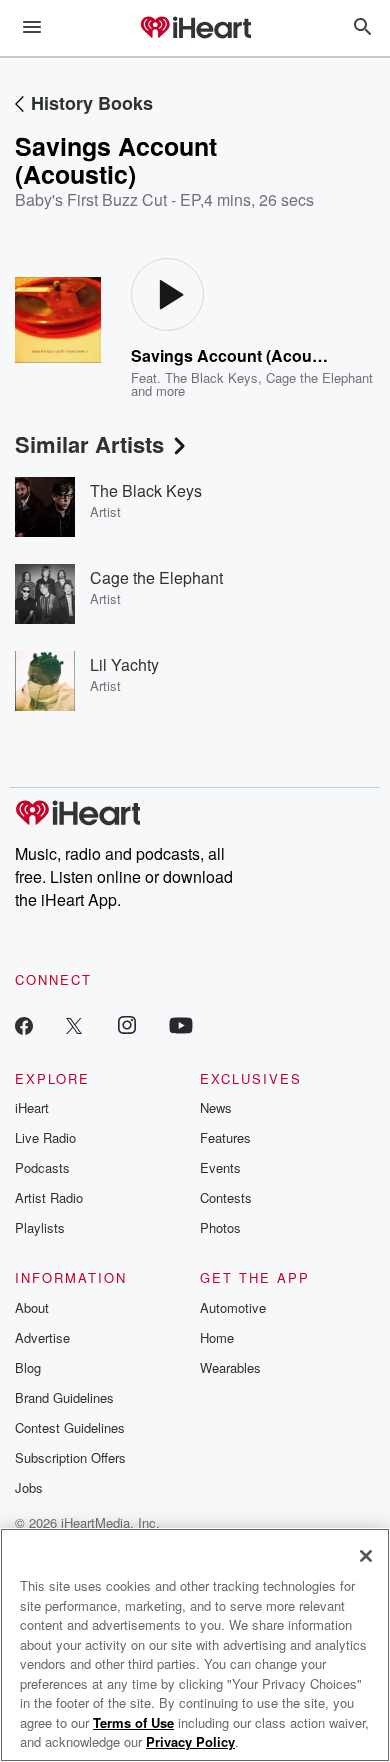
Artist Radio (49, 1197)
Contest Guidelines (70, 1427)
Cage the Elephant (319, 377)
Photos (220, 1227)
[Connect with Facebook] (24, 1024)
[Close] (366, 1556)
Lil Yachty (124, 664)
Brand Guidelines (64, 1397)
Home (217, 1337)
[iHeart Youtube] (181, 1024)
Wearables (230, 1367)
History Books (92, 103)
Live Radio (45, 1137)
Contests (226, 1197)
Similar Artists (89, 444)
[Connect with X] (74, 1024)
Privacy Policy (190, 1741)
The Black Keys (211, 377)
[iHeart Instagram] (127, 1024)
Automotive (233, 1307)
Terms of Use (133, 1722)
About (32, 1307)
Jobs (29, 1487)
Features (225, 1137)
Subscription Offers (70, 1457)
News (216, 1107)
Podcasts (42, 1167)
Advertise (42, 1337)
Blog (28, 1367)
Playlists (40, 1227)
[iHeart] (195, 29)
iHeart (32, 1107)
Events (220, 1167)
